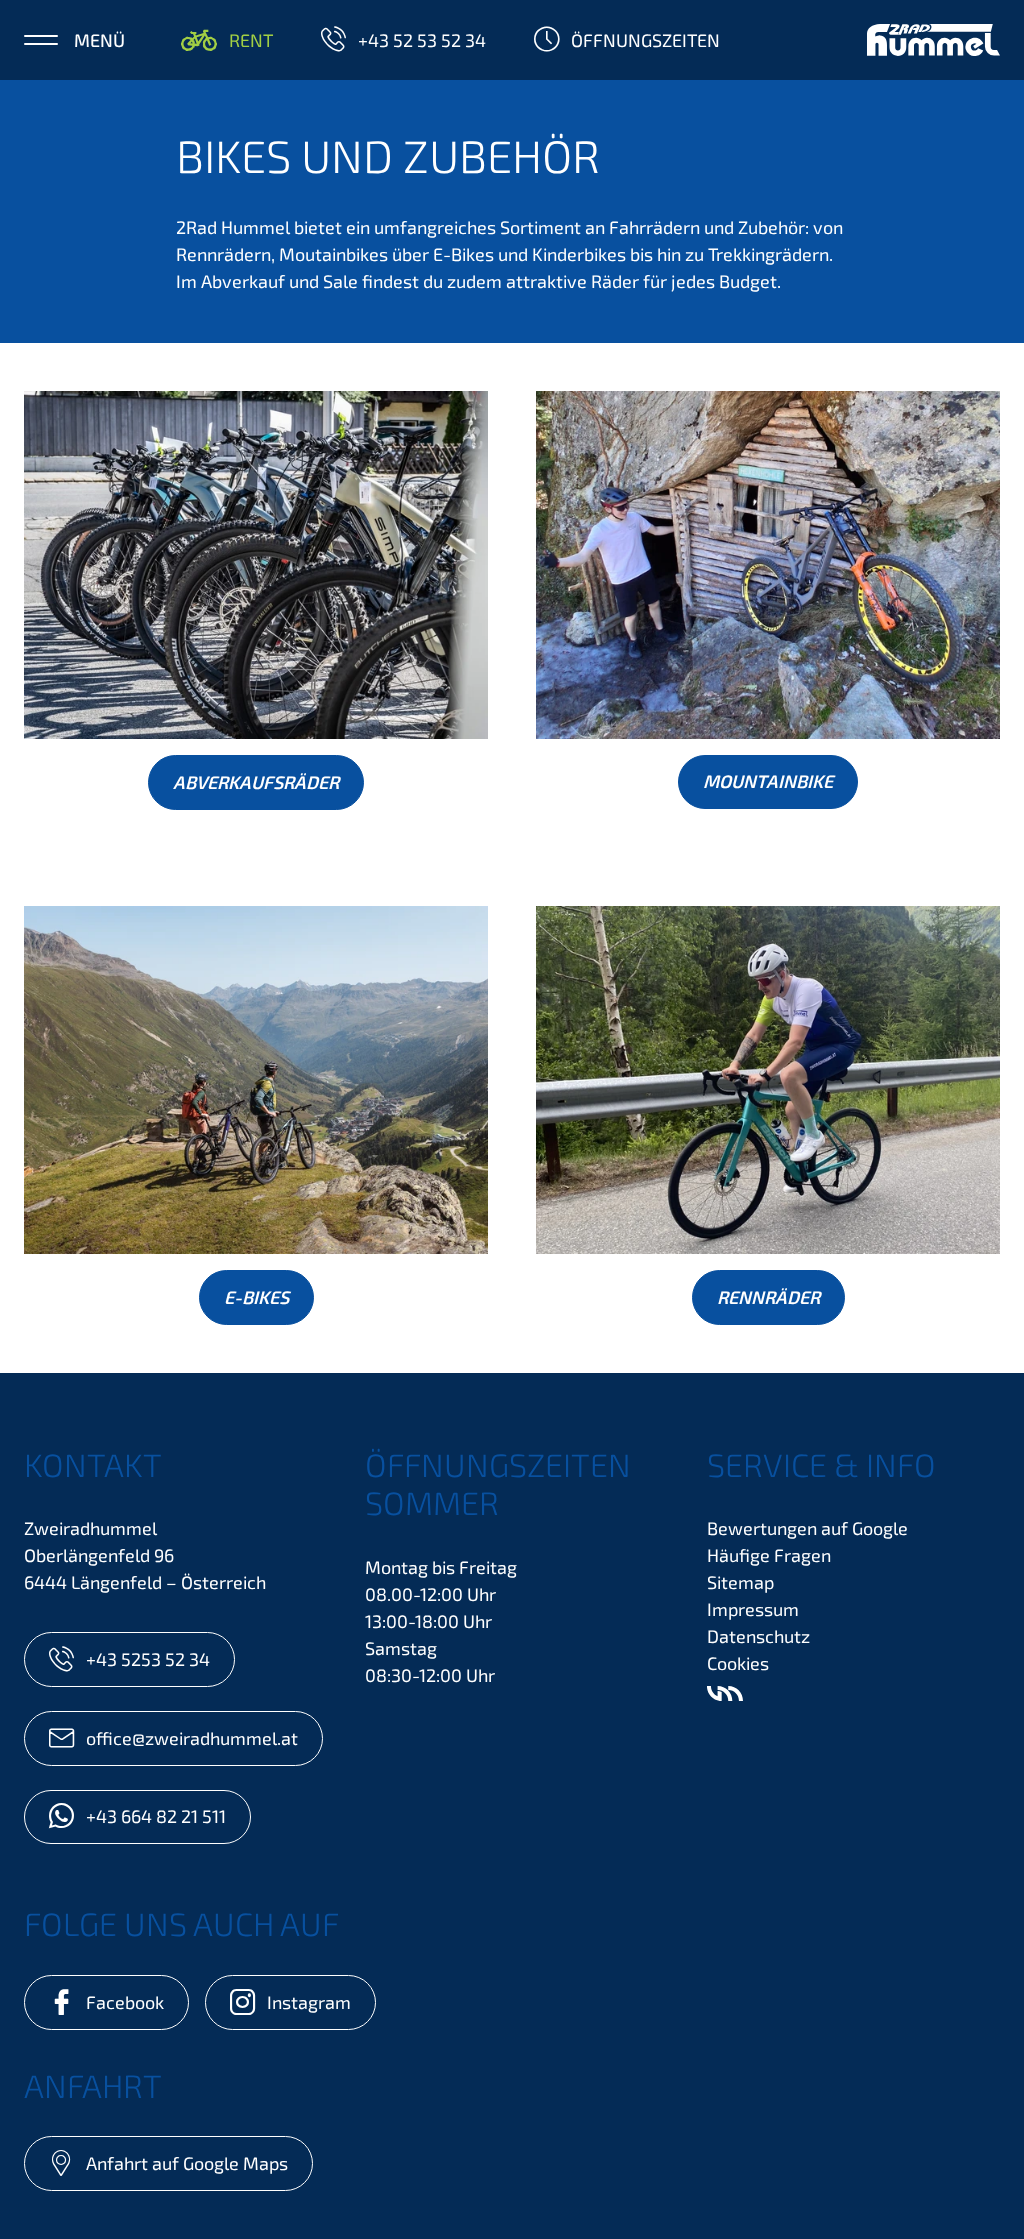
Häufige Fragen (769, 1555)
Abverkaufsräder (256, 782)
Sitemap (740, 1582)
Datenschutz (758, 1636)
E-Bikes (256, 1297)
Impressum (753, 1609)
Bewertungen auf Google (807, 1528)
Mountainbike (768, 781)
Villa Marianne (725, 1693)
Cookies (738, 1663)
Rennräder (768, 1297)
